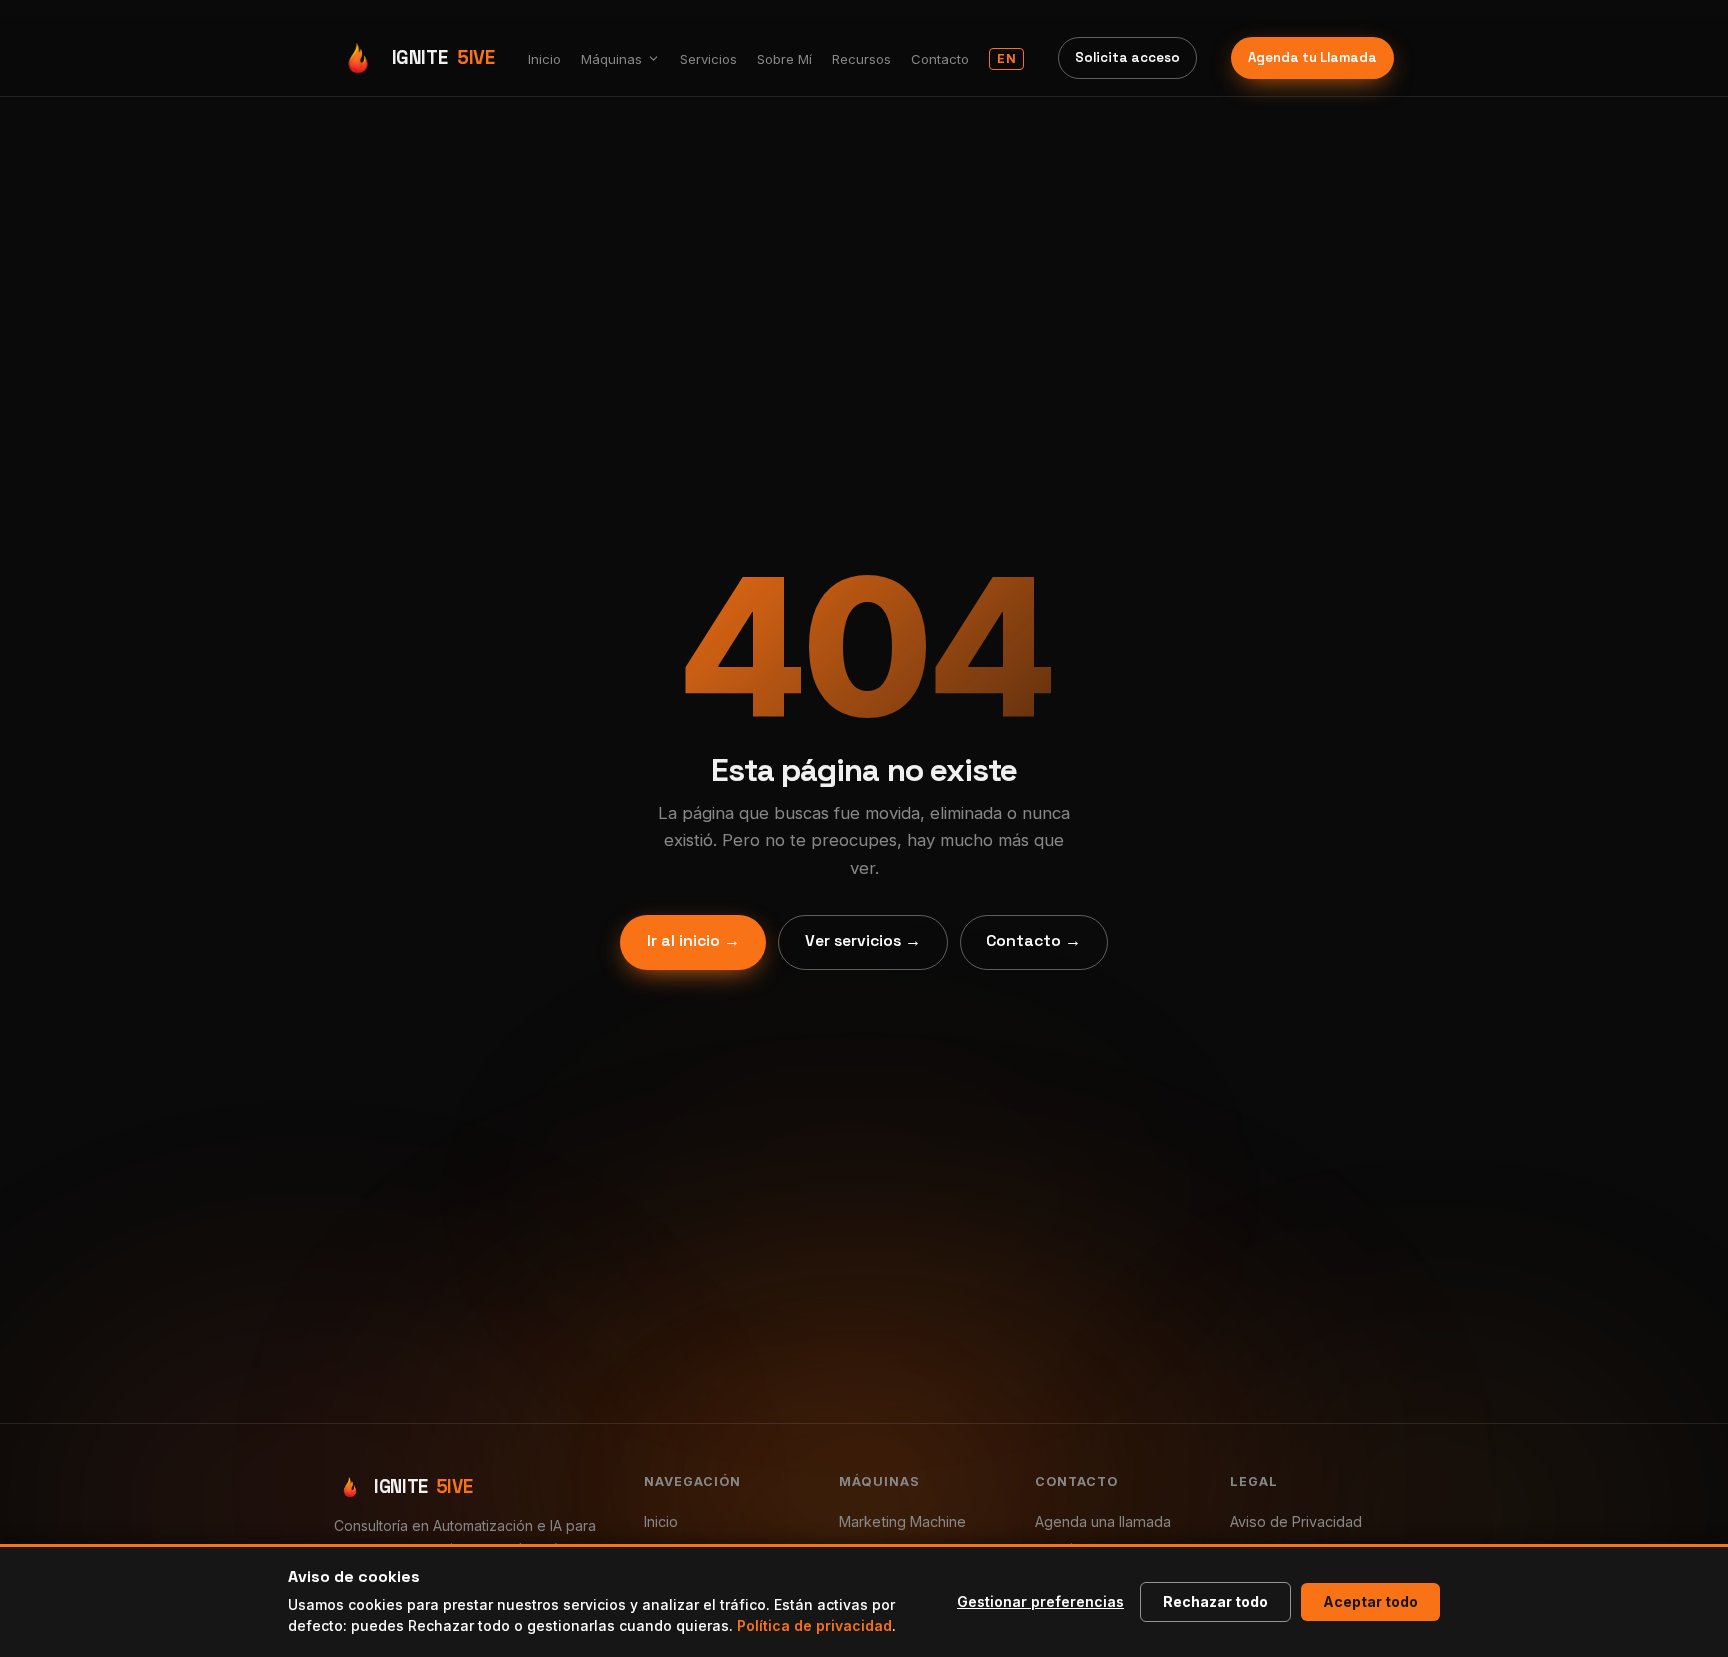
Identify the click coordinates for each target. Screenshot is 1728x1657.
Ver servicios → (863, 941)
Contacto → (1033, 941)
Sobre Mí (784, 59)
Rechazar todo (1215, 1601)
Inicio (544, 59)
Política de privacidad (814, 1625)
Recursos (861, 59)
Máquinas (611, 59)
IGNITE (443, 57)
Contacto (940, 59)
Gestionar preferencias (1040, 1601)
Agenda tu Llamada (1312, 57)
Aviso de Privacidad (1296, 1521)
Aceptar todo (1370, 1601)
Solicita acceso (1127, 57)
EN (1006, 59)
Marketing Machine (902, 1521)
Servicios (708, 59)
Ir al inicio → (693, 941)
